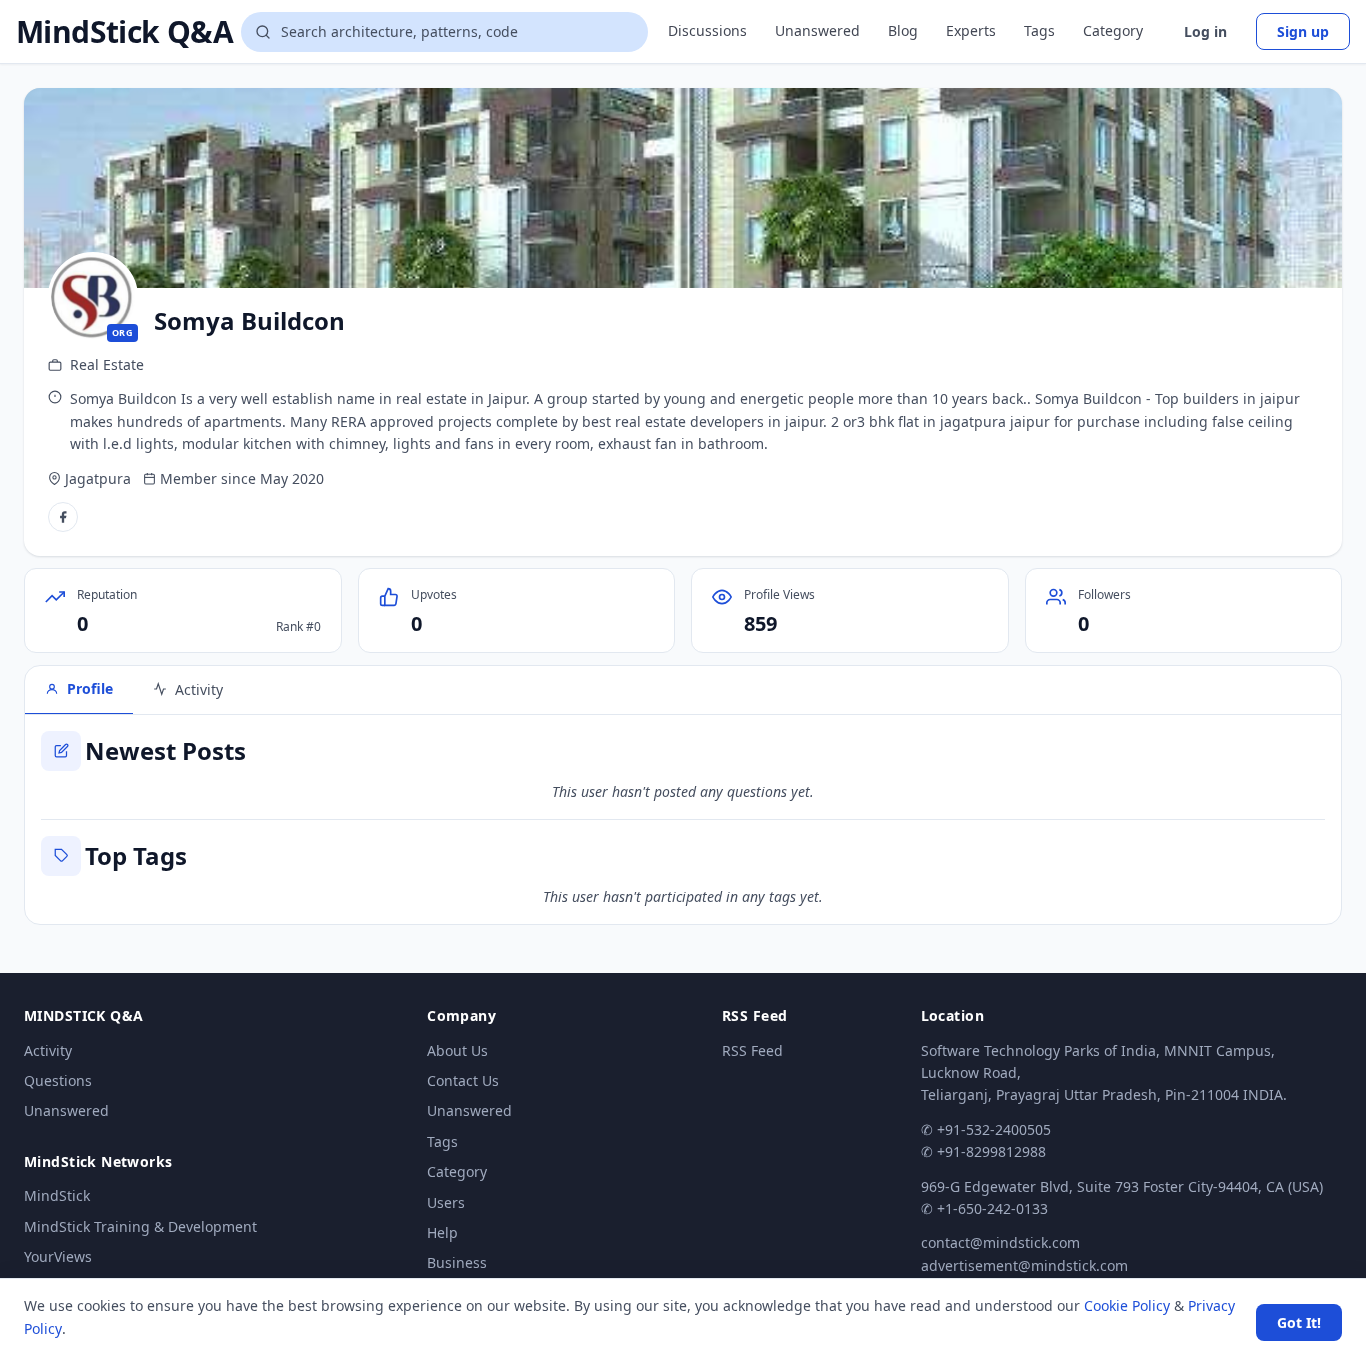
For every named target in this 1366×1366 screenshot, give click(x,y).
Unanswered (817, 30)
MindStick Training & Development (140, 1226)
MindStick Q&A (124, 32)
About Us (457, 1050)
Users (446, 1202)
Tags (1039, 30)
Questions (58, 1080)
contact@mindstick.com (1000, 1242)
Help (442, 1232)
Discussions (707, 30)
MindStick (57, 1195)
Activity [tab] (199, 689)
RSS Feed (752, 1050)
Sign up (1303, 31)
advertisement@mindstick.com (1024, 1265)
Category (1113, 30)
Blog (903, 30)
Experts (971, 30)
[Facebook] (63, 517)
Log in (1205, 31)
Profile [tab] (90, 688)
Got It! (1299, 1322)
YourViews (58, 1256)
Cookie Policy (1127, 1305)
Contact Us (463, 1080)
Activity (48, 1050)
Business (457, 1262)
